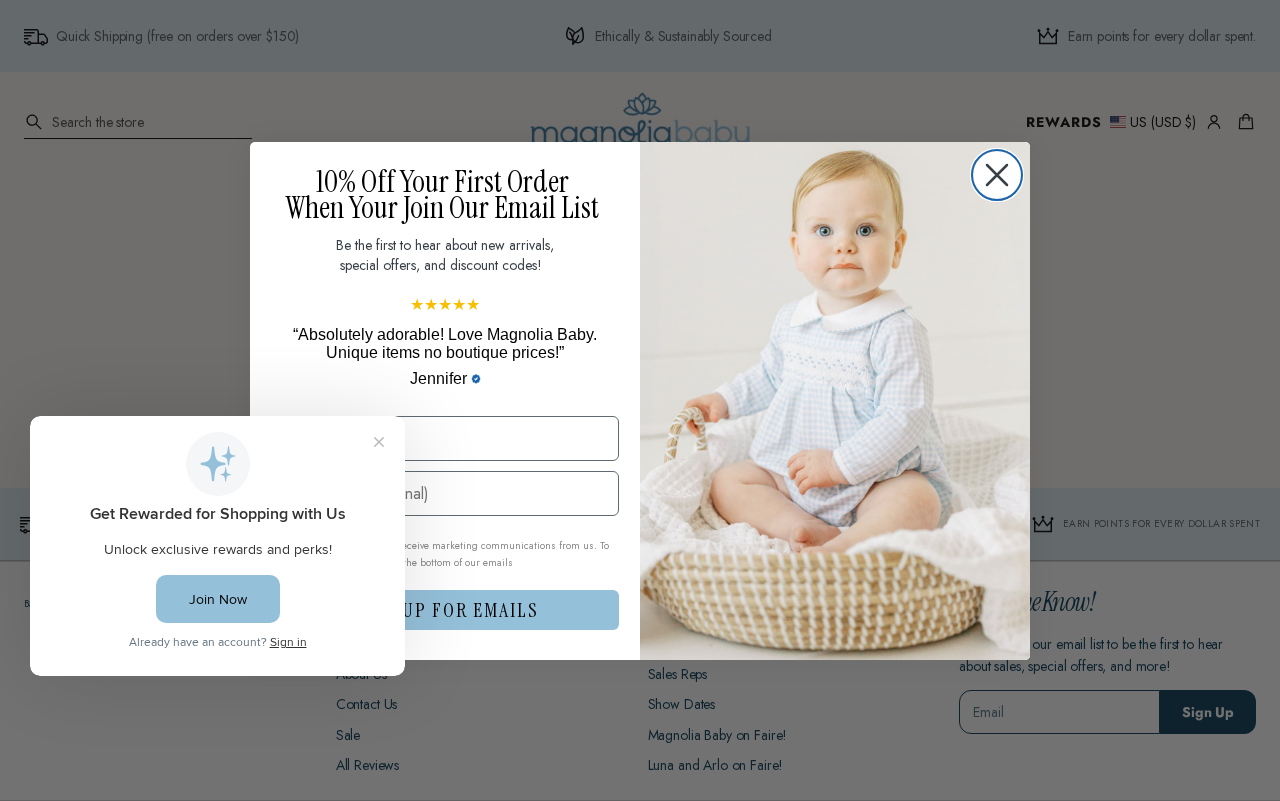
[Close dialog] (997, 175)
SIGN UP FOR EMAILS (445, 610)
